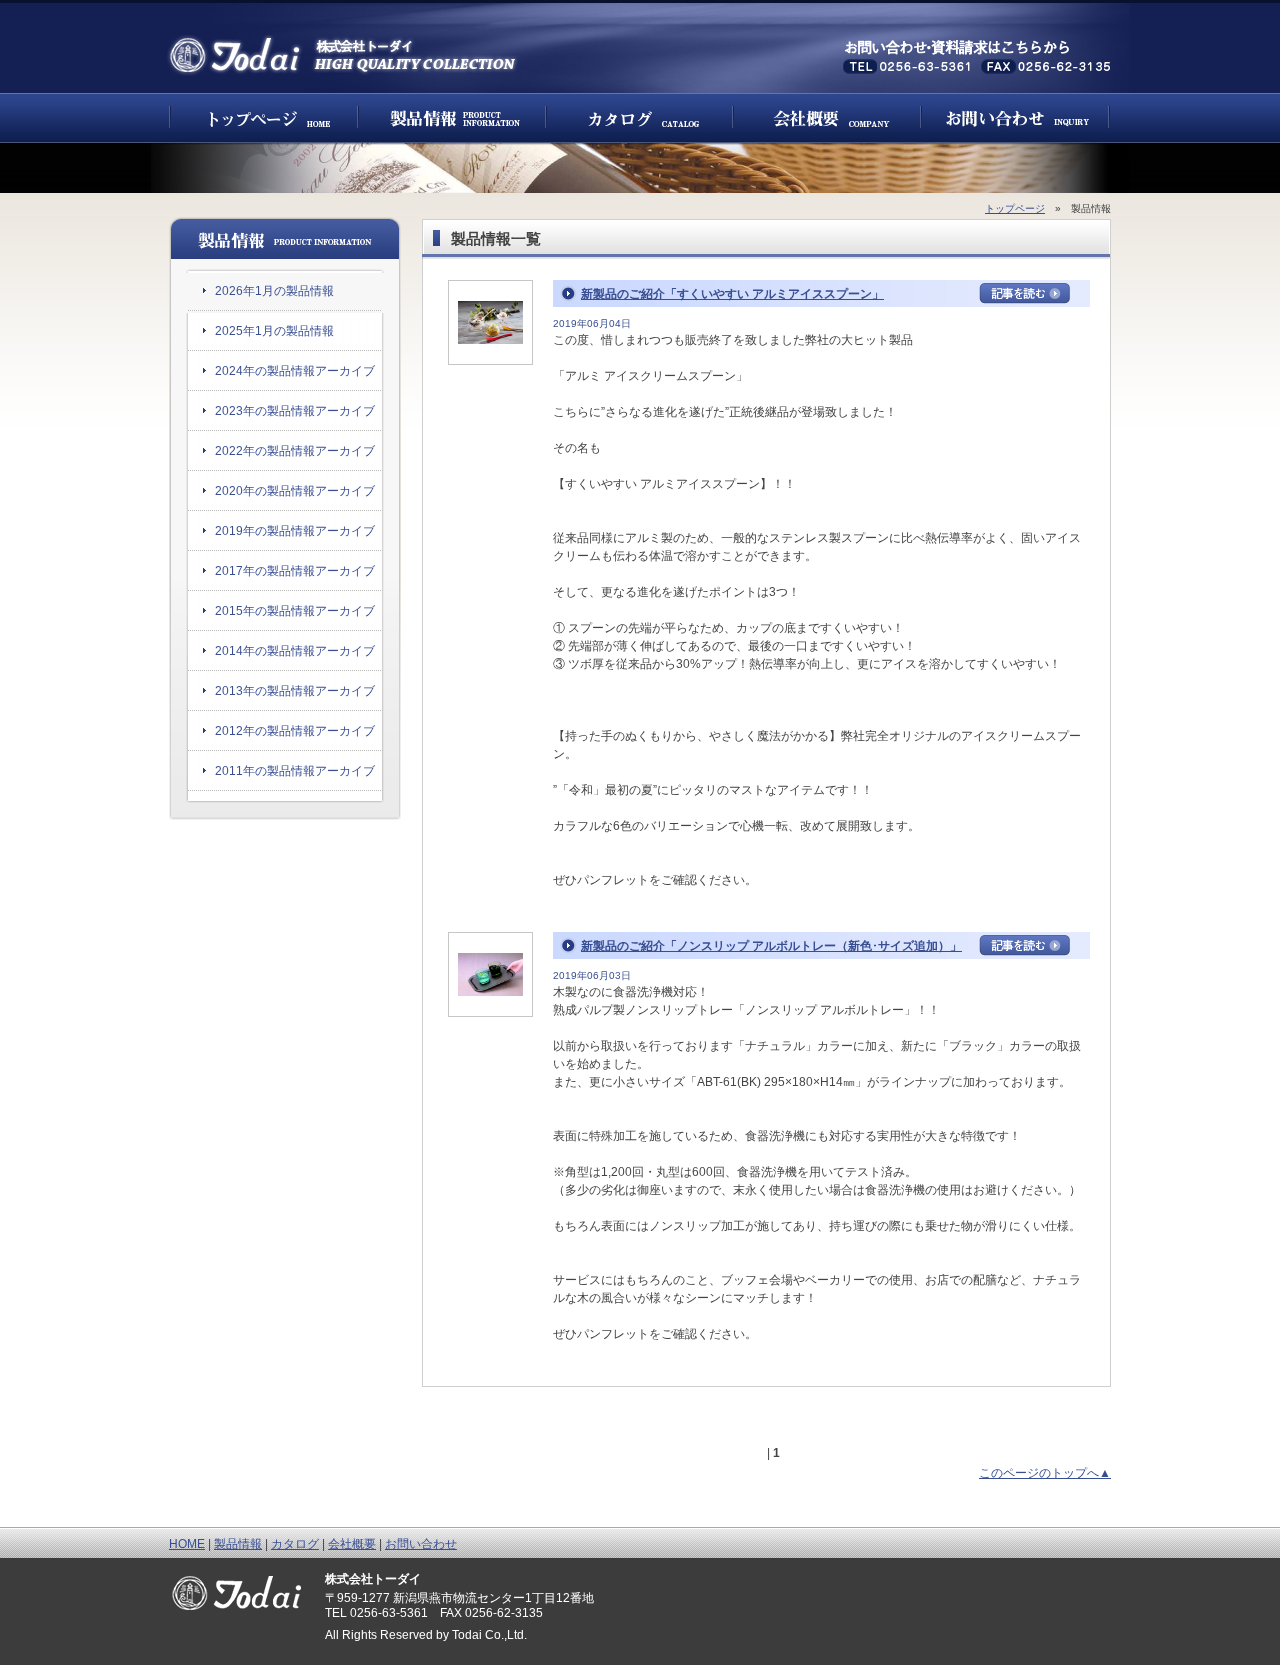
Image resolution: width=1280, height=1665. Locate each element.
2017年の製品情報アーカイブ (295, 571)
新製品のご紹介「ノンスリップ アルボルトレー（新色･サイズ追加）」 (771, 946)
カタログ (639, 118)
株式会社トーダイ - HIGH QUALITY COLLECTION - (343, 55)
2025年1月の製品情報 (274, 331)
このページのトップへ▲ (1045, 1473)
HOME (187, 1544)
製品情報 (238, 1544)
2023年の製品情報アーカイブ (295, 411)
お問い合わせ (1015, 118)
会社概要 (827, 118)
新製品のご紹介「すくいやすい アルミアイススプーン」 (732, 294)
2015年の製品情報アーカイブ (295, 611)
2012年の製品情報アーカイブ (295, 731)
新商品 (452, 118)
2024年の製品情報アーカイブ (295, 371)
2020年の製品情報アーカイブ (295, 491)
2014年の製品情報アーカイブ (295, 651)
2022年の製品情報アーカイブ (295, 451)
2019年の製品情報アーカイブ (295, 531)
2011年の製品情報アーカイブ (295, 771)
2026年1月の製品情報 (274, 291)
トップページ (263, 118)
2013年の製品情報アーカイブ (295, 691)
